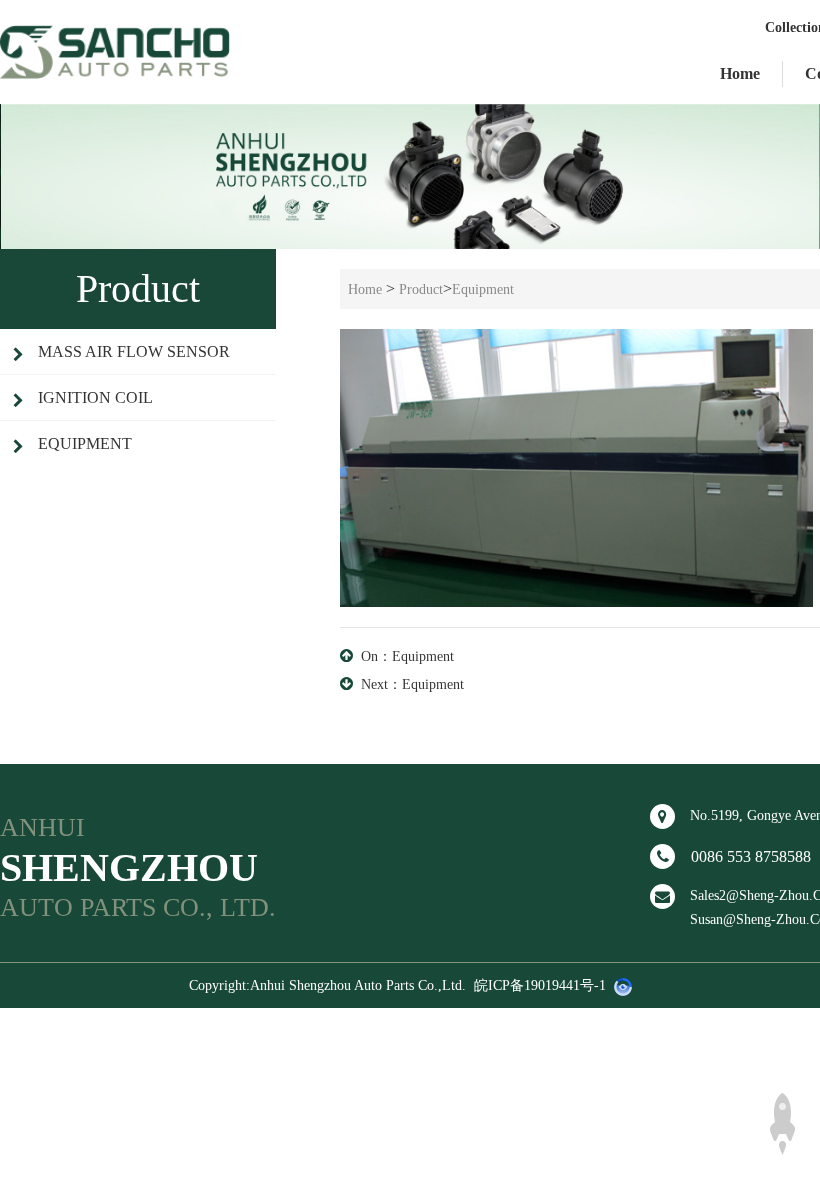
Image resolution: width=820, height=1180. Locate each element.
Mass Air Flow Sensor (134, 351)
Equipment (85, 443)
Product (421, 289)
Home (740, 73)
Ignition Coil (95, 397)
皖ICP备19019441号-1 (540, 985)
